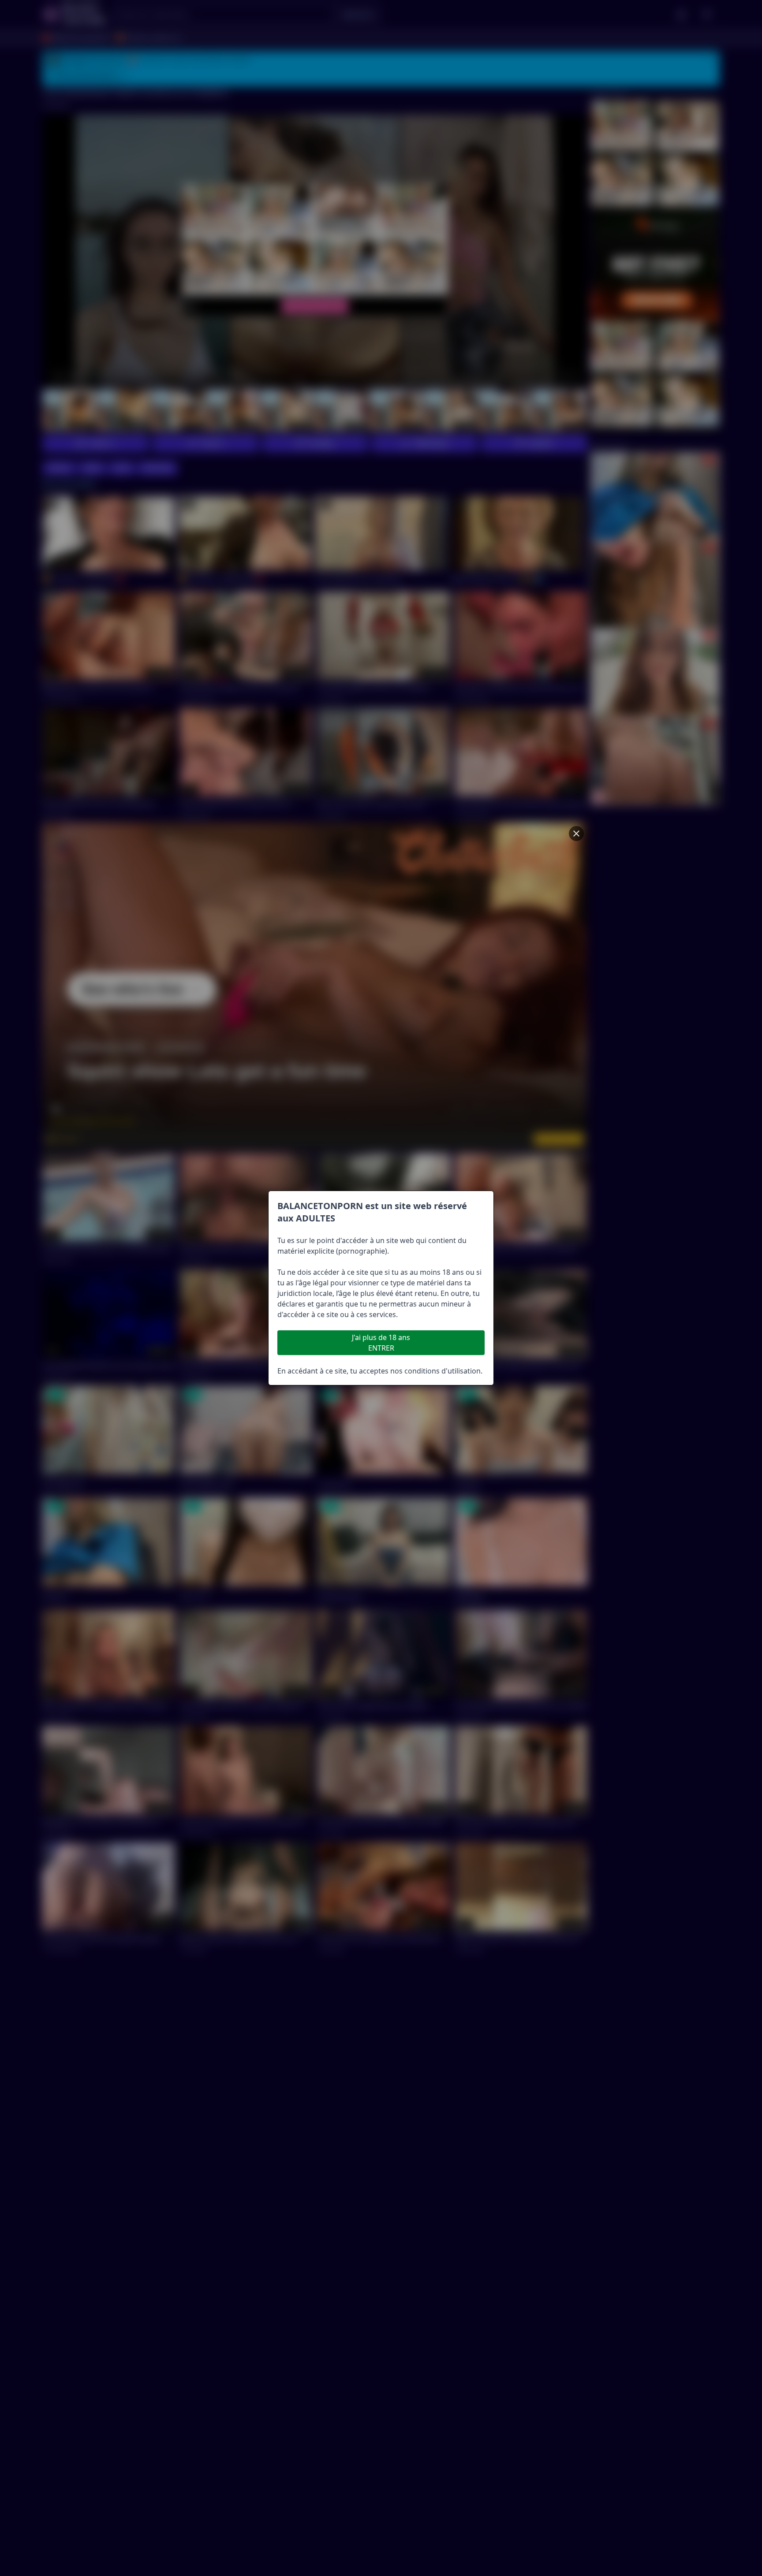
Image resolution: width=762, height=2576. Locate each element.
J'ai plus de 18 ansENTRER (381, 1343)
